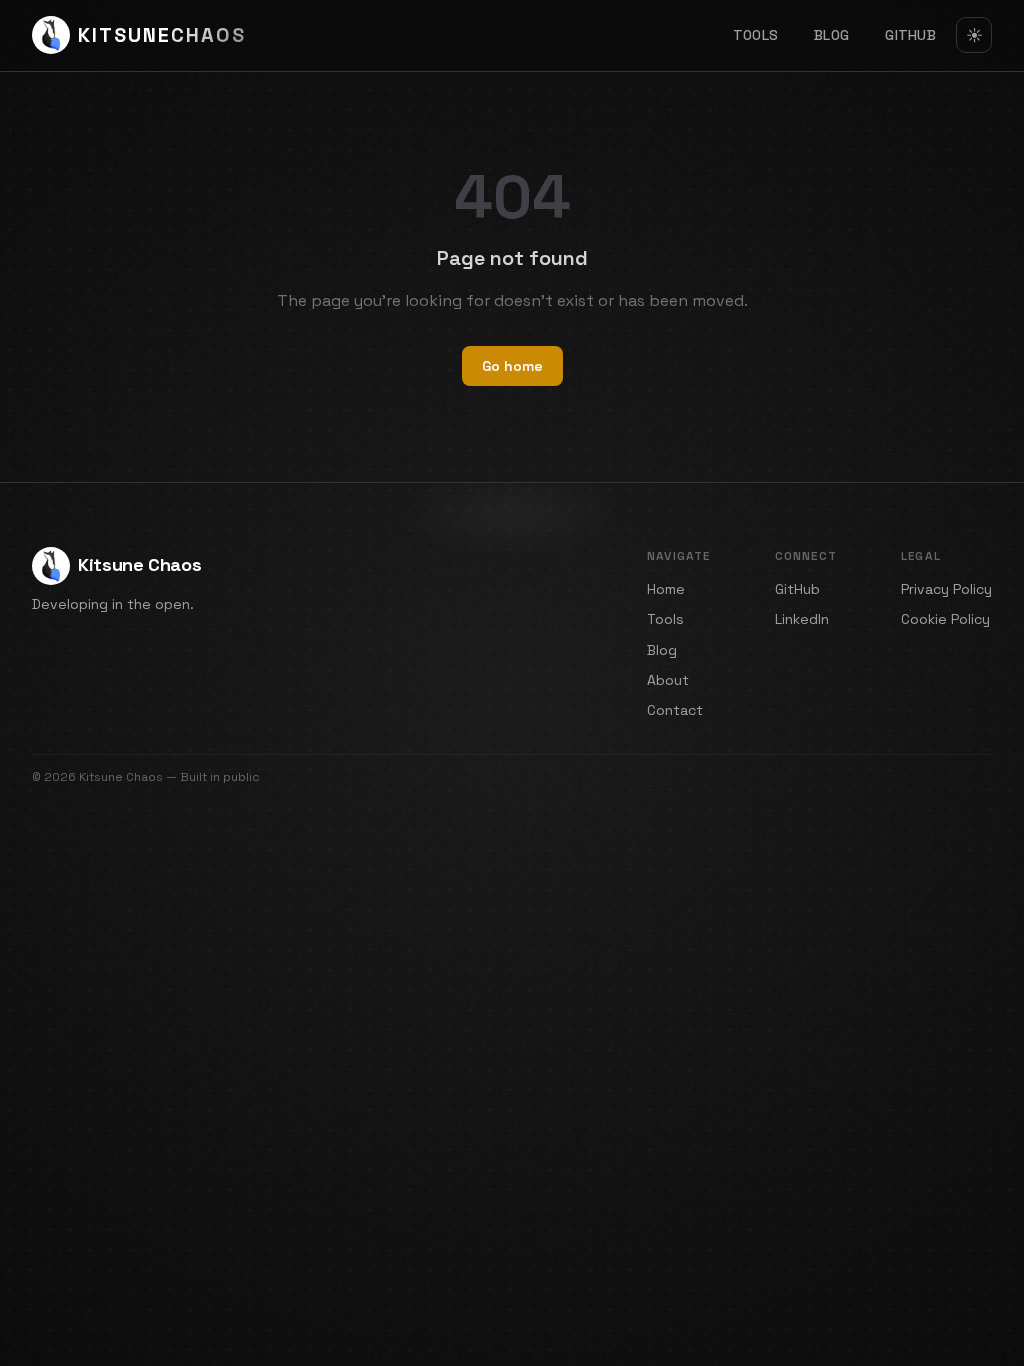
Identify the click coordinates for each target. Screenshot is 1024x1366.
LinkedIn (802, 619)
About (668, 680)
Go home (512, 366)
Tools (755, 35)
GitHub (910, 35)
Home (666, 589)
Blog (831, 35)
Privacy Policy (946, 589)
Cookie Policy (945, 619)
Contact (675, 710)
